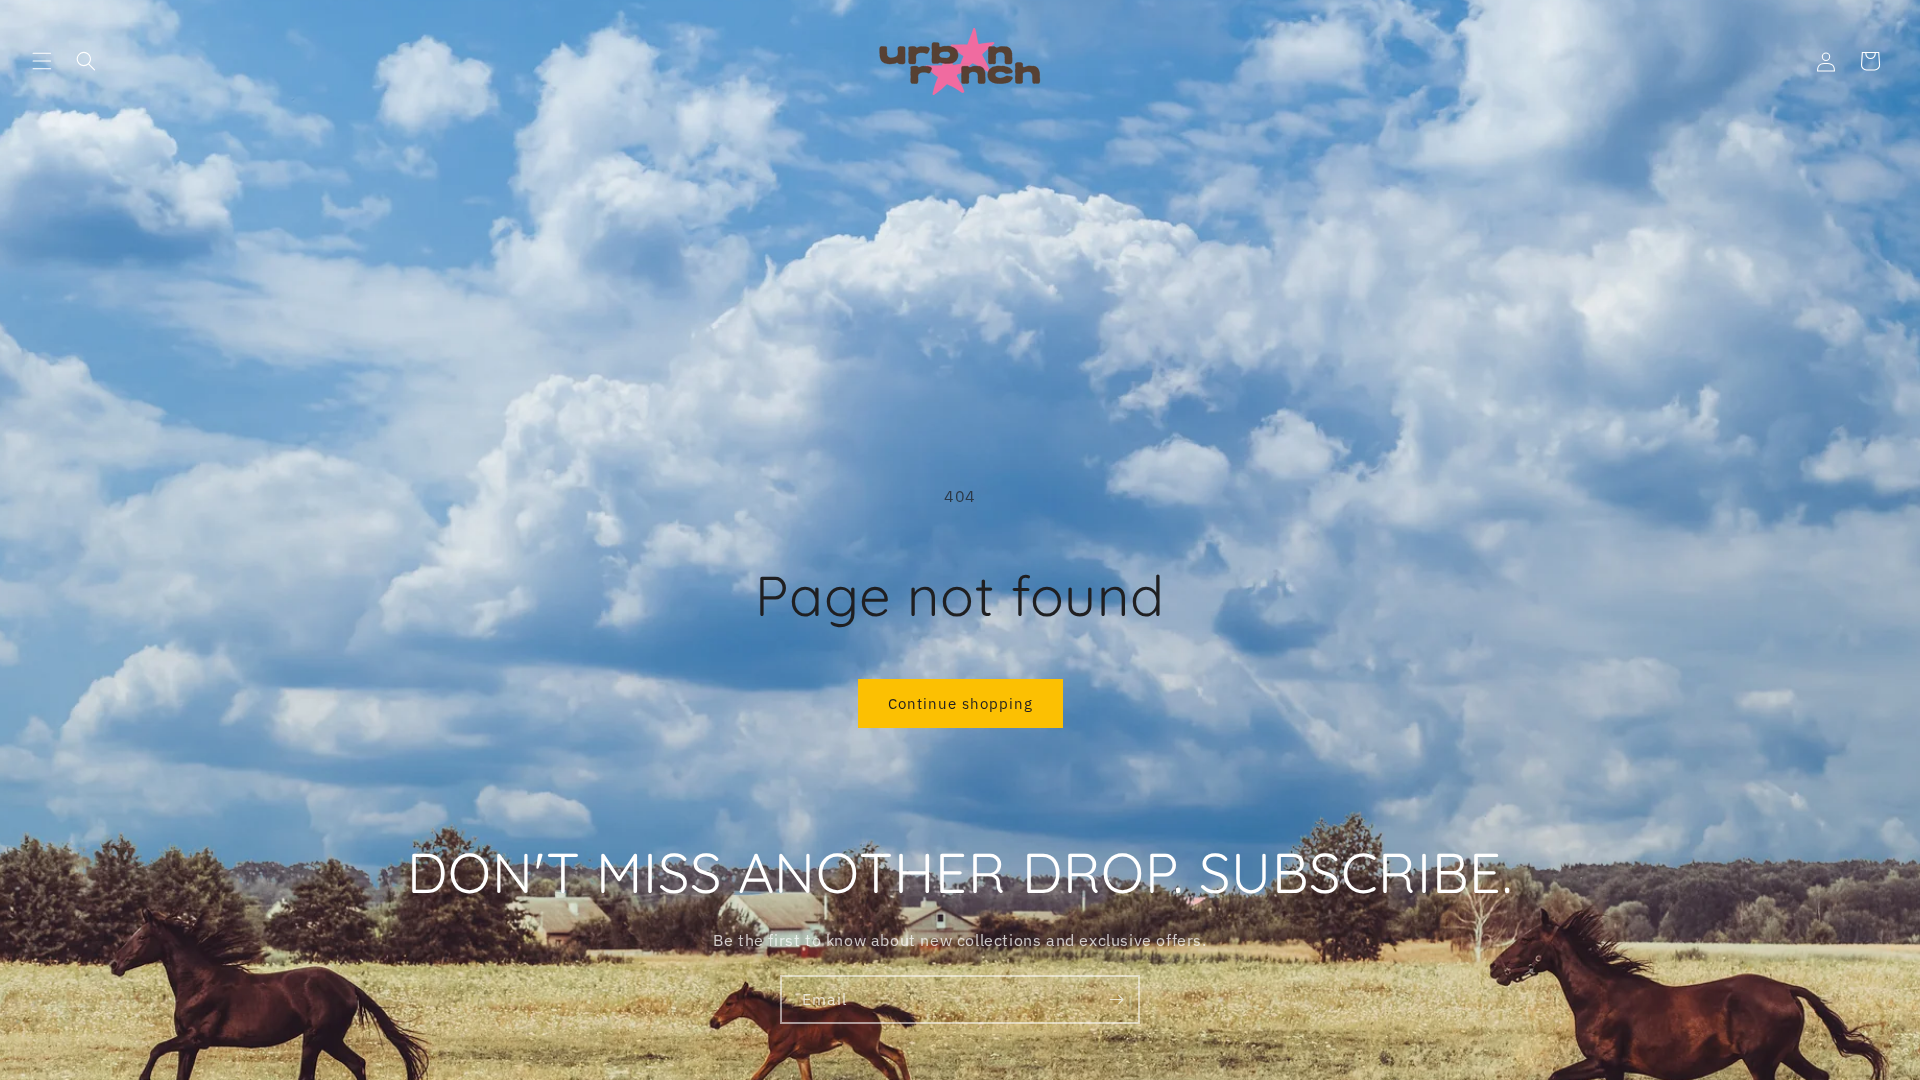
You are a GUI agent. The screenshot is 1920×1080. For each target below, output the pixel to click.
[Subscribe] (1116, 999)
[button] (42, 61)
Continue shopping (960, 703)
